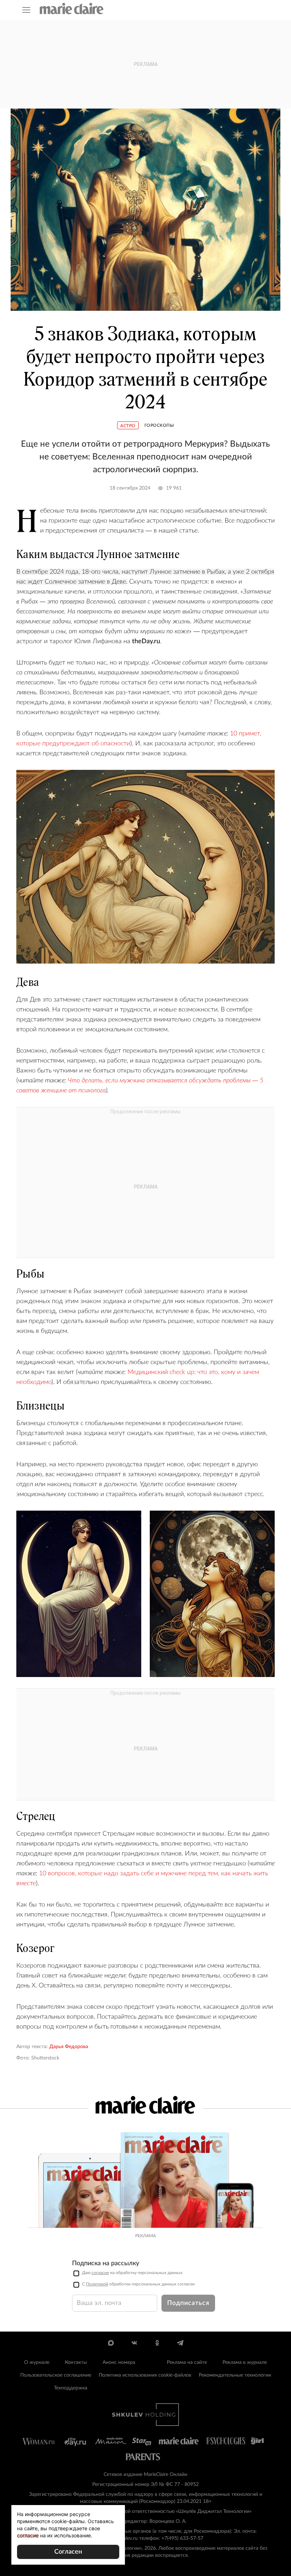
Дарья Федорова (69, 2047)
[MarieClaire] (72, 9)
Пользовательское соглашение (56, 2375)
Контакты (76, 2362)
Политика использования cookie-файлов (145, 2375)
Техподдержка (71, 2388)
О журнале (37, 2362)
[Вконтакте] (134, 2343)
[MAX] (111, 2343)
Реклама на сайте (187, 2362)
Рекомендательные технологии (235, 2375)
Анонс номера (119, 2362)
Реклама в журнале (245, 2362)
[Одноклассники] (157, 2343)
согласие (100, 2273)
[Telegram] (180, 2343)
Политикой (97, 2284)
